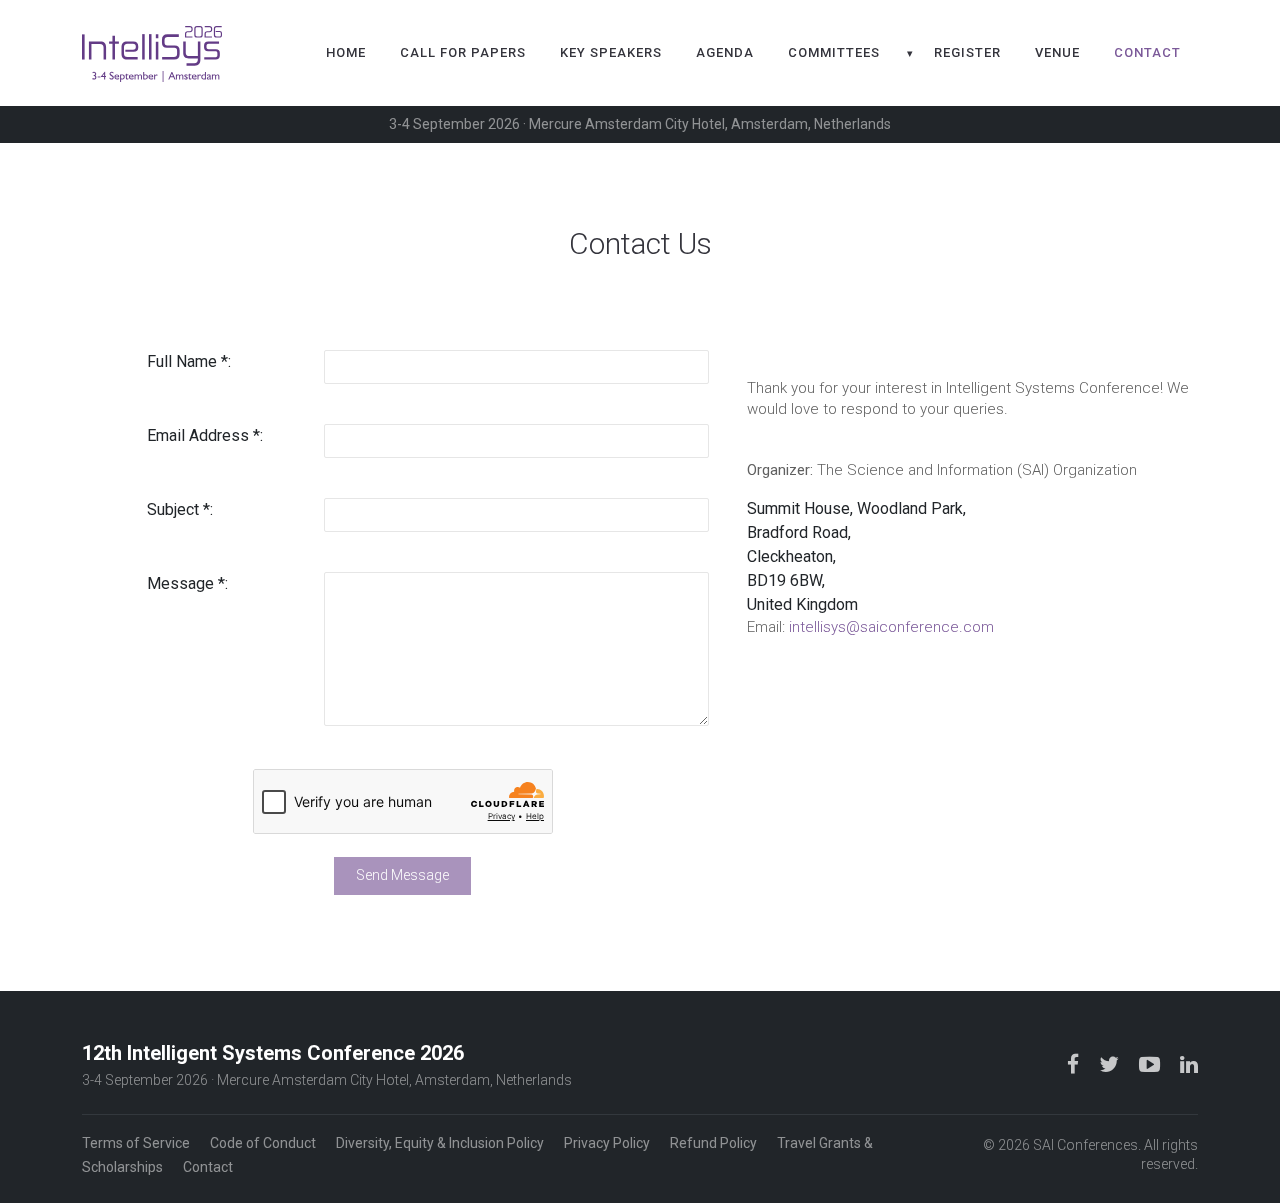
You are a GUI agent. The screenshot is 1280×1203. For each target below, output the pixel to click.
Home (346, 52)
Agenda (725, 52)
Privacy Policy (607, 1143)
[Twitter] (1111, 1063)
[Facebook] (1075, 1063)
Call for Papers (463, 52)
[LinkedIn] (1189, 1063)
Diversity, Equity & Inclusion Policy (440, 1143)
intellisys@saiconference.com (891, 627)
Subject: (180, 509)
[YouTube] (1151, 1063)
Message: (187, 583)
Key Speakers (611, 52)
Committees (834, 52)
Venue (1057, 52)
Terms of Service (136, 1143)
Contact (1147, 52)
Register (967, 52)
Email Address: (205, 435)
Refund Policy (713, 1143)
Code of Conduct (263, 1143)
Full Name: (189, 361)
